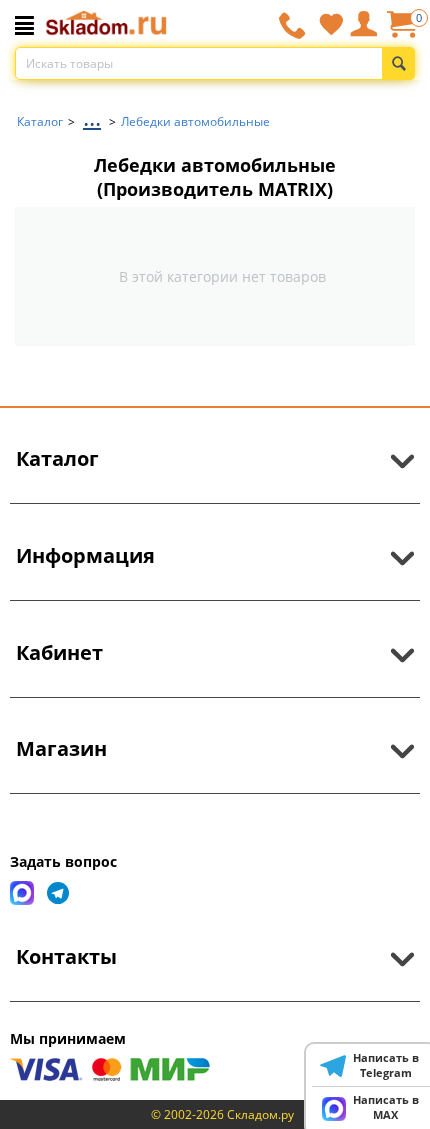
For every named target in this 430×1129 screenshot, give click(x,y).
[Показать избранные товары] (331, 24)
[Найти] (398, 63)
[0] (401, 31)
